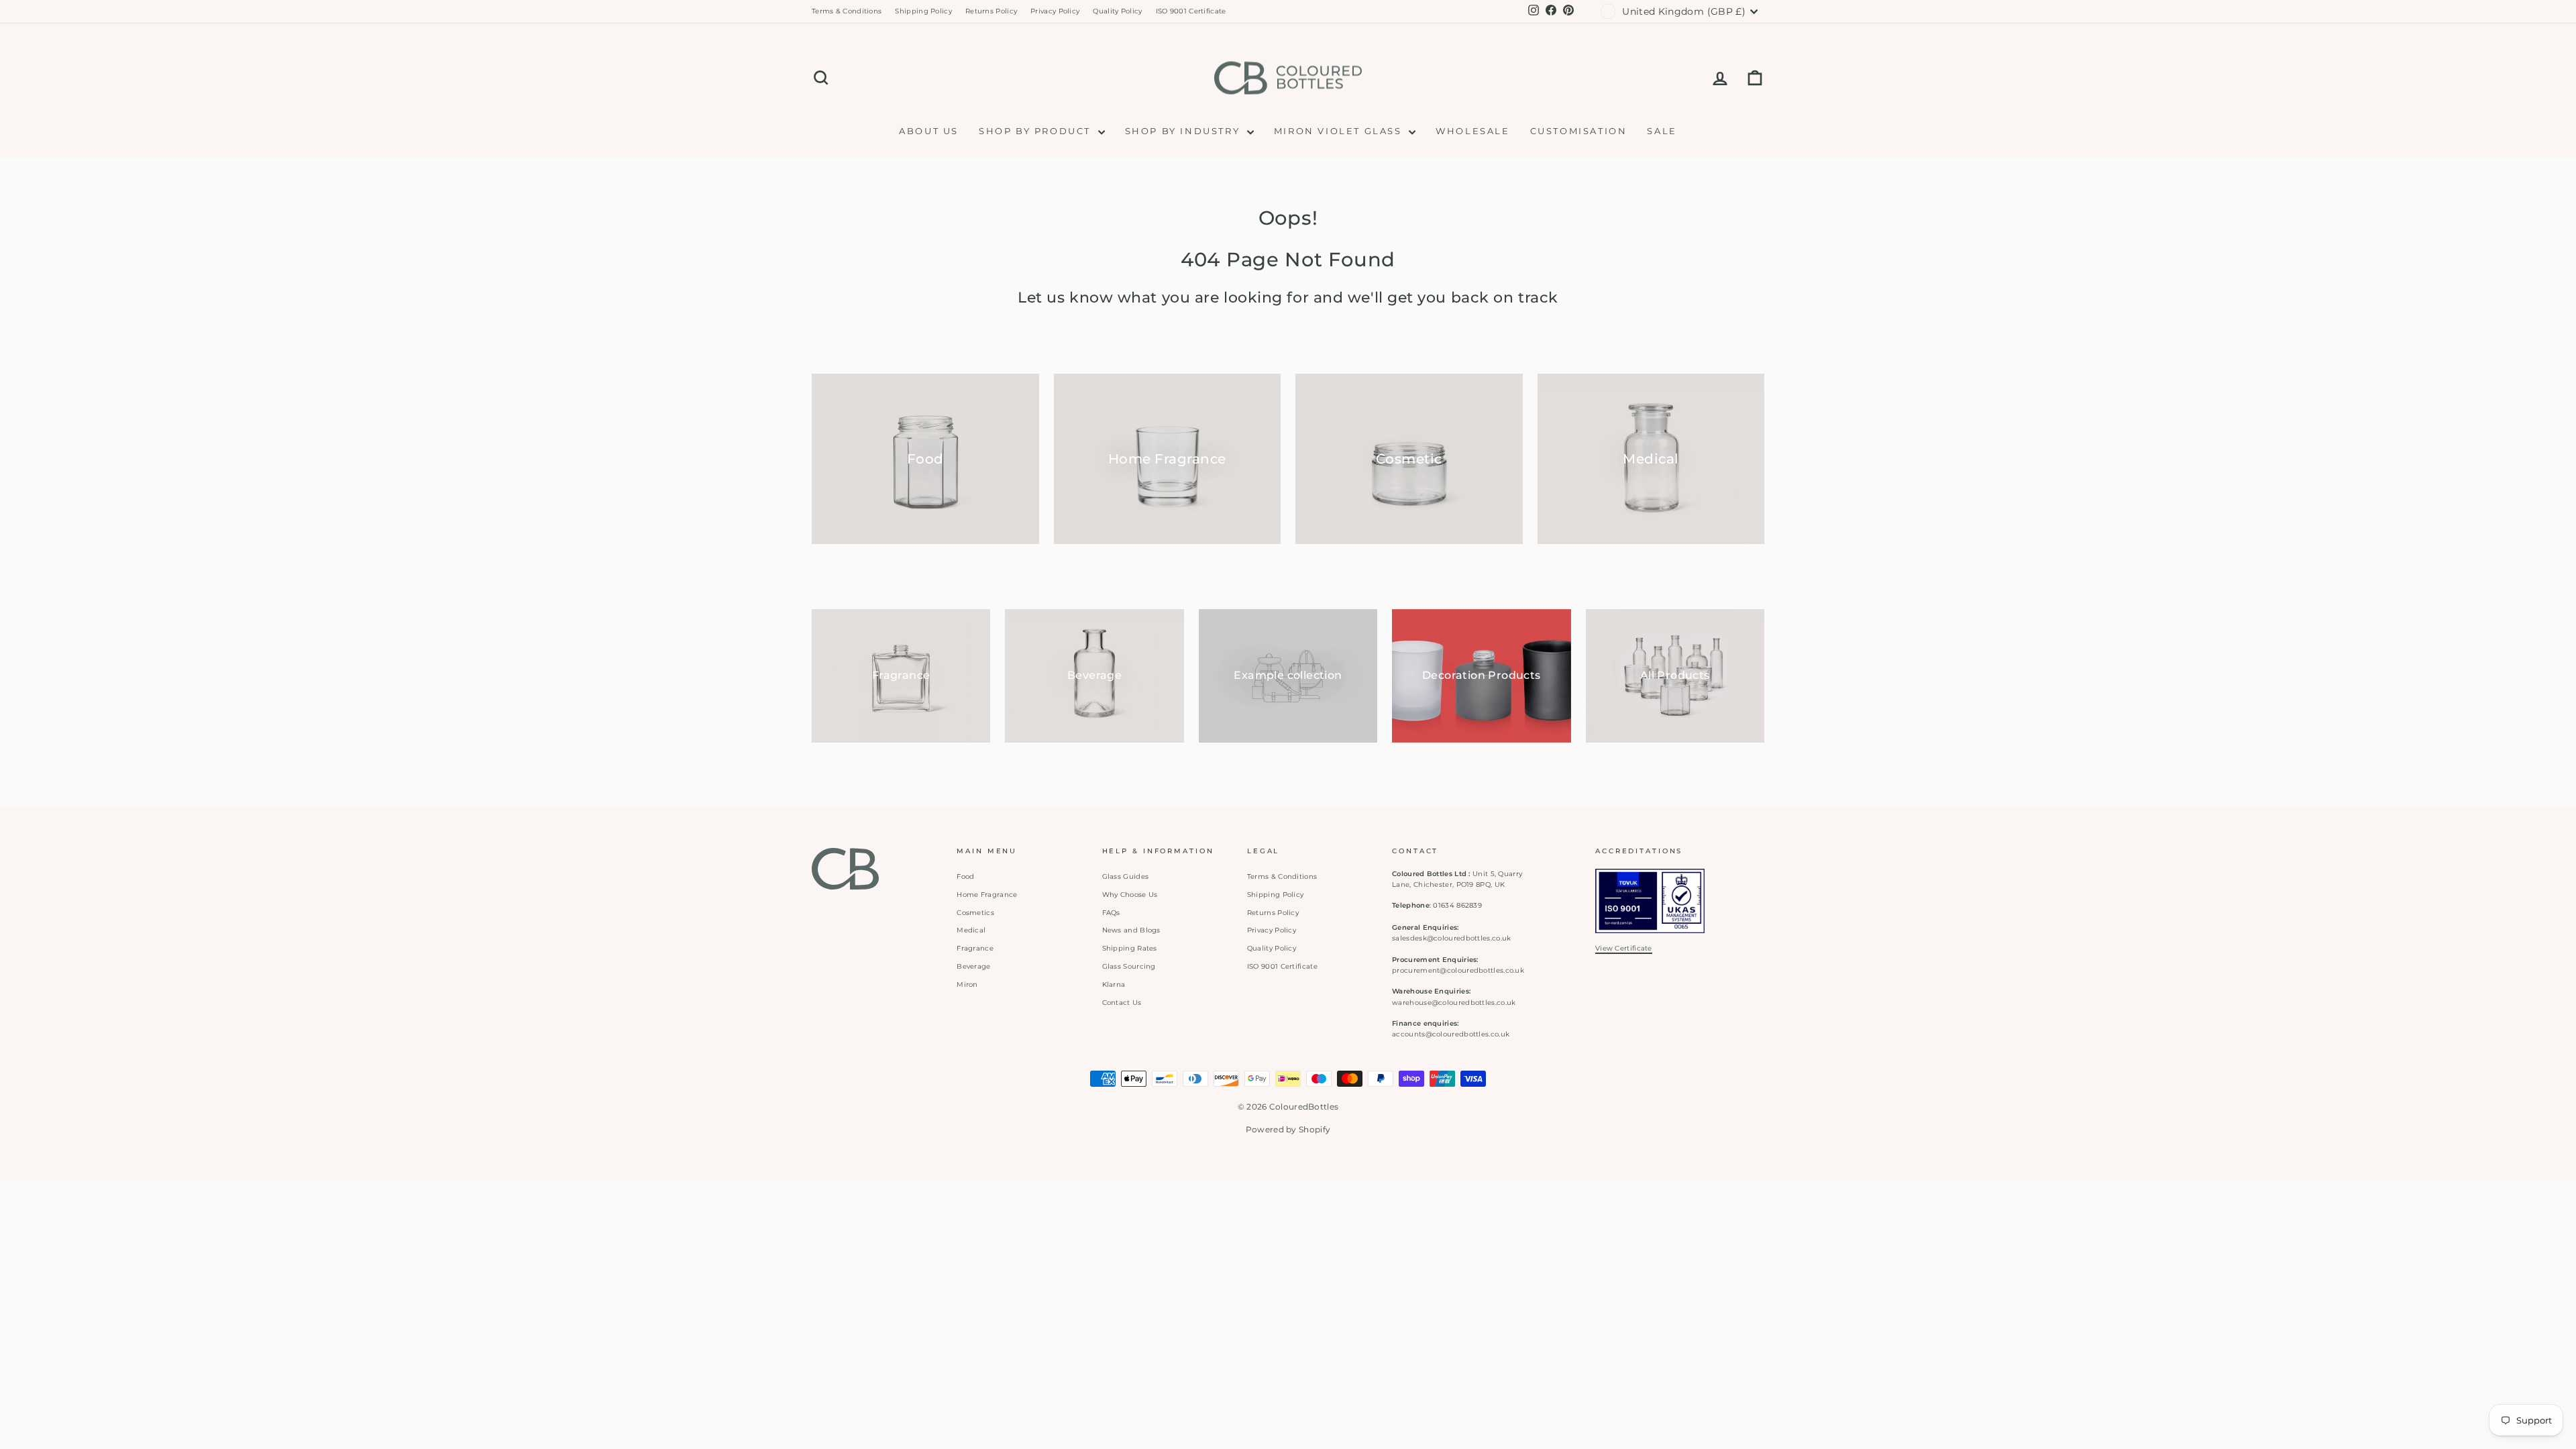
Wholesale (1472, 131)
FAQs (1111, 913)
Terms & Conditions (847, 11)
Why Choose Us (1130, 895)
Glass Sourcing (1129, 966)
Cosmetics (975, 913)
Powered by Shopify (1288, 1129)
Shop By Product (1037, 131)
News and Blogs (1131, 930)
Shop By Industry (1184, 131)
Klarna (1114, 984)
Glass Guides (1126, 876)
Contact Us (1122, 1003)
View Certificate (1624, 948)
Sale (1662, 131)
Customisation (1579, 131)
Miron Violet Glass (1340, 131)
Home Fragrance (987, 895)
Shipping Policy (923, 11)
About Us (929, 131)
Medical (971, 930)
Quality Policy (1117, 11)
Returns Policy (991, 11)
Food (965, 876)
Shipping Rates (1130, 948)
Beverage (973, 966)
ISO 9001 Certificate (1191, 11)
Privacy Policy (1055, 11)
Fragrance (975, 948)
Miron (967, 984)
